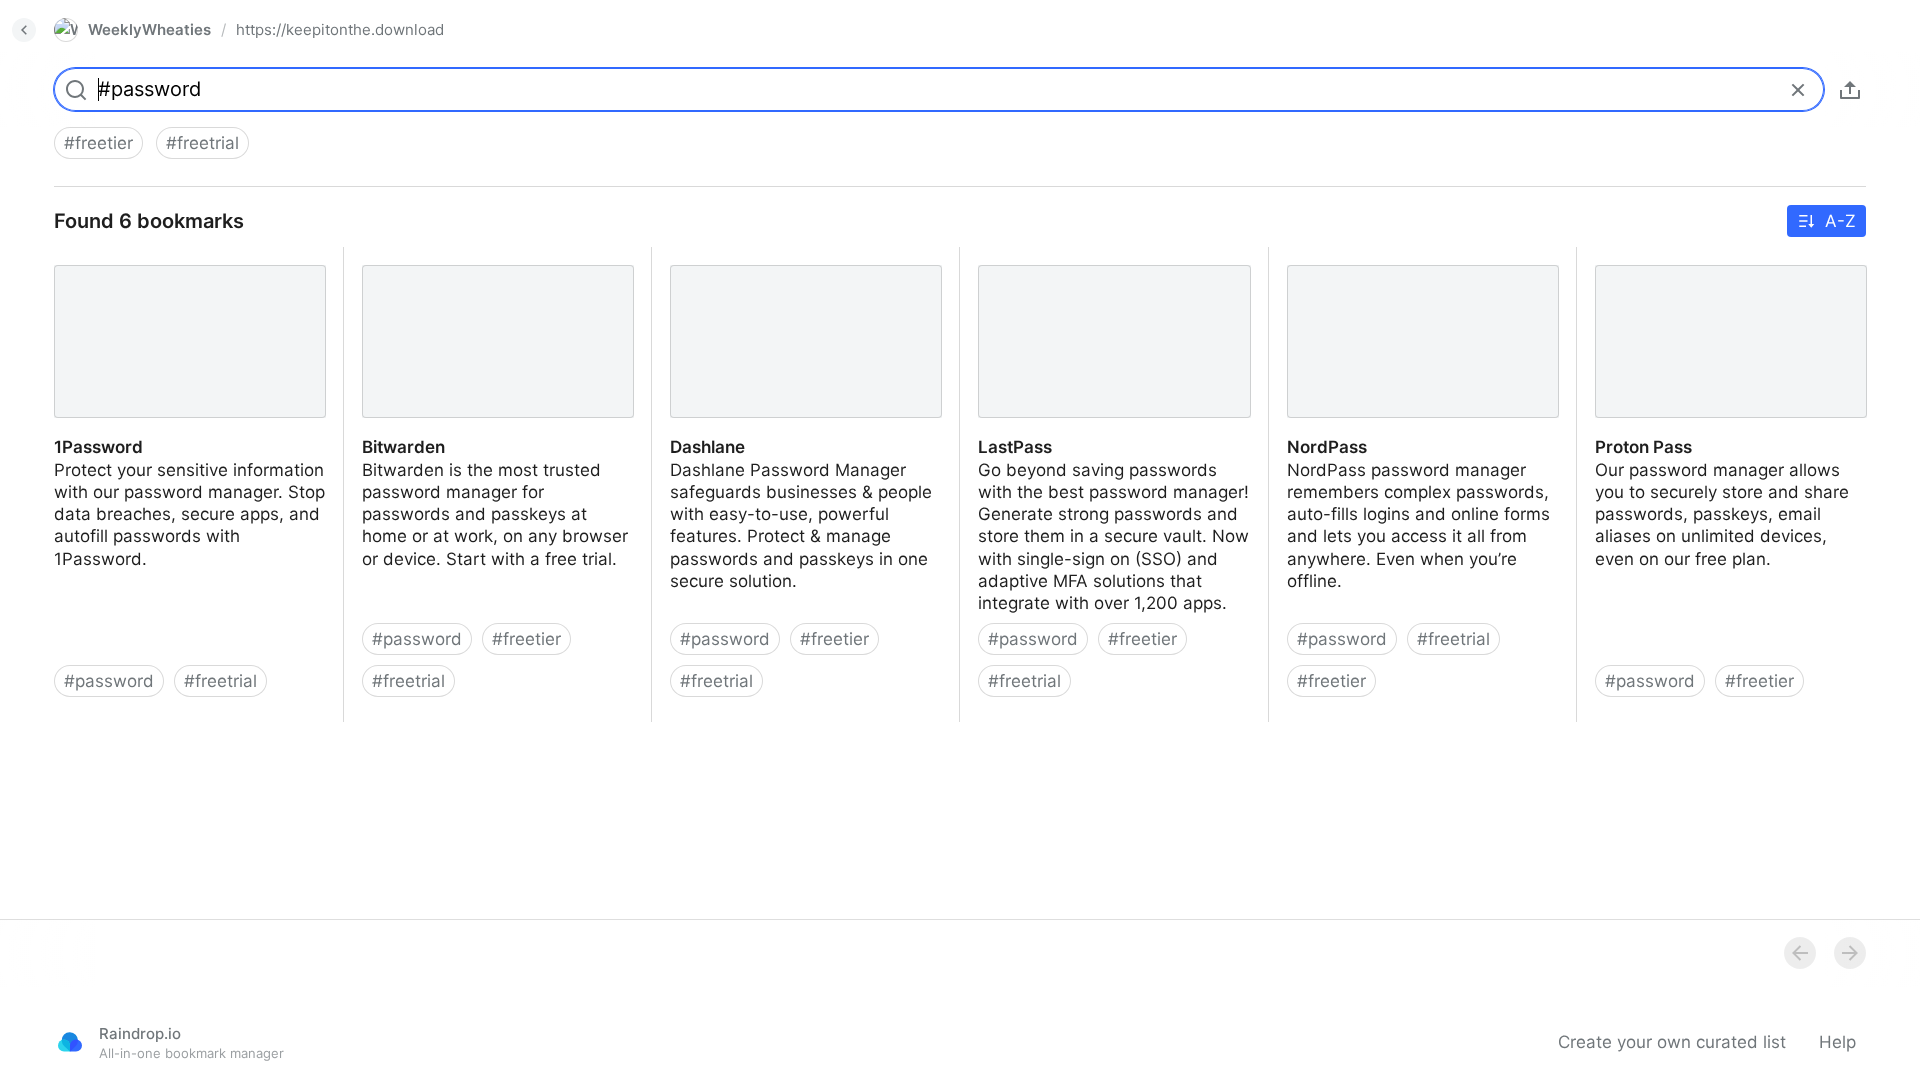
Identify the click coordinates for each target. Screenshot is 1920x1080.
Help (1837, 1042)
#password (109, 681)
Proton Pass (1625, 258)
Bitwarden (385, 258)
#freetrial (202, 143)
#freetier (98, 143)
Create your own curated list (1672, 1042)
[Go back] (24, 30)
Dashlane (689, 258)
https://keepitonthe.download (340, 29)
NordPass (1308, 258)
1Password (80, 258)
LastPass (997, 258)
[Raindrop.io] (70, 1042)
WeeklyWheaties (149, 29)
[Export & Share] (1850, 90)
